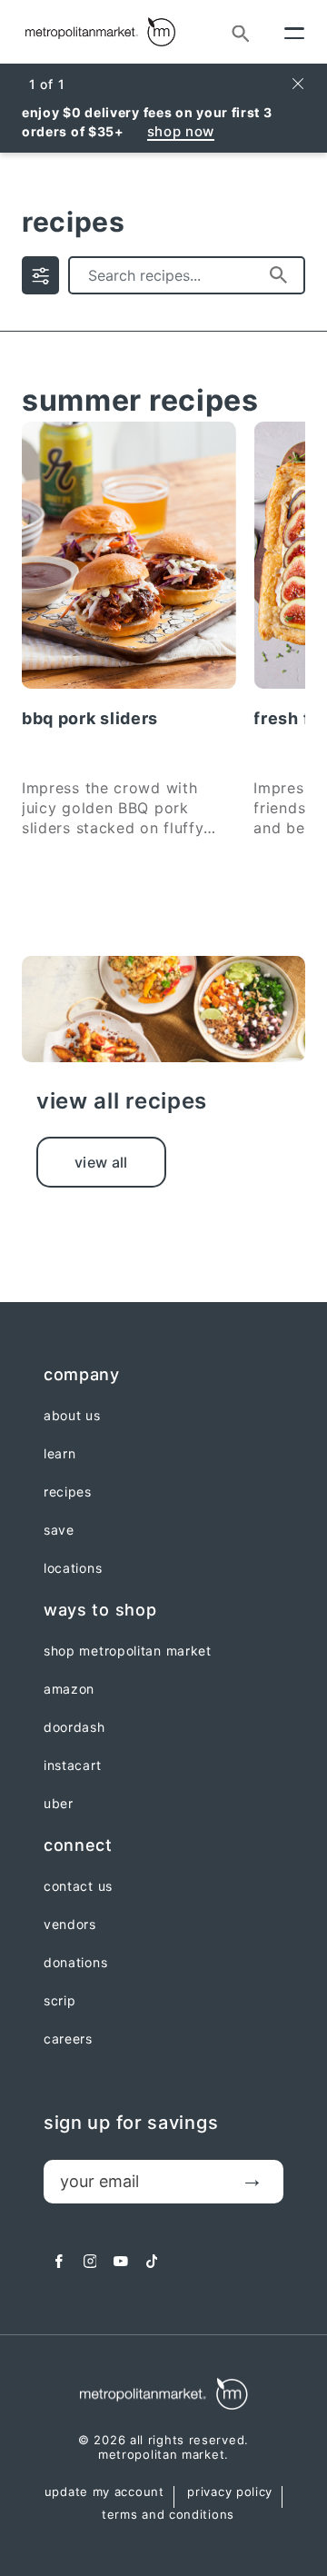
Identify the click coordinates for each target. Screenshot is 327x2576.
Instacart (72, 1765)
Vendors (70, 1925)
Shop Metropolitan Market (128, 1651)
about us (72, 1416)
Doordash (74, 1727)
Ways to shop (100, 1610)
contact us (78, 1886)
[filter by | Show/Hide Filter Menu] (40, 275)
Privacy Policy (230, 2492)
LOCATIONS (73, 1568)
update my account (104, 2492)
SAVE (59, 1530)
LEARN (60, 1454)
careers (68, 2039)
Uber (59, 1804)
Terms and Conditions (168, 2515)
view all (101, 1162)
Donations (75, 1963)
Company (82, 1374)
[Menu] (294, 32)
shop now (181, 131)
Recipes (68, 1492)
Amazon (69, 1689)
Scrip (60, 2001)
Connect (78, 1845)
